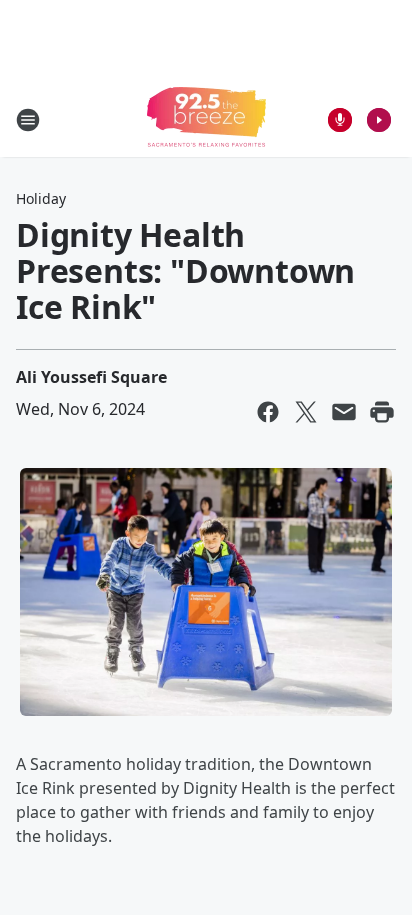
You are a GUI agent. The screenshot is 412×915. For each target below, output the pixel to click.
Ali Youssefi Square (91, 377)
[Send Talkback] (340, 120)
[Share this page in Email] (344, 412)
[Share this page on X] (306, 412)
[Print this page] (382, 412)
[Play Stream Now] (379, 120)
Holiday (41, 198)
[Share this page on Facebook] (268, 412)
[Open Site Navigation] (28, 120)
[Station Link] (206, 119)
